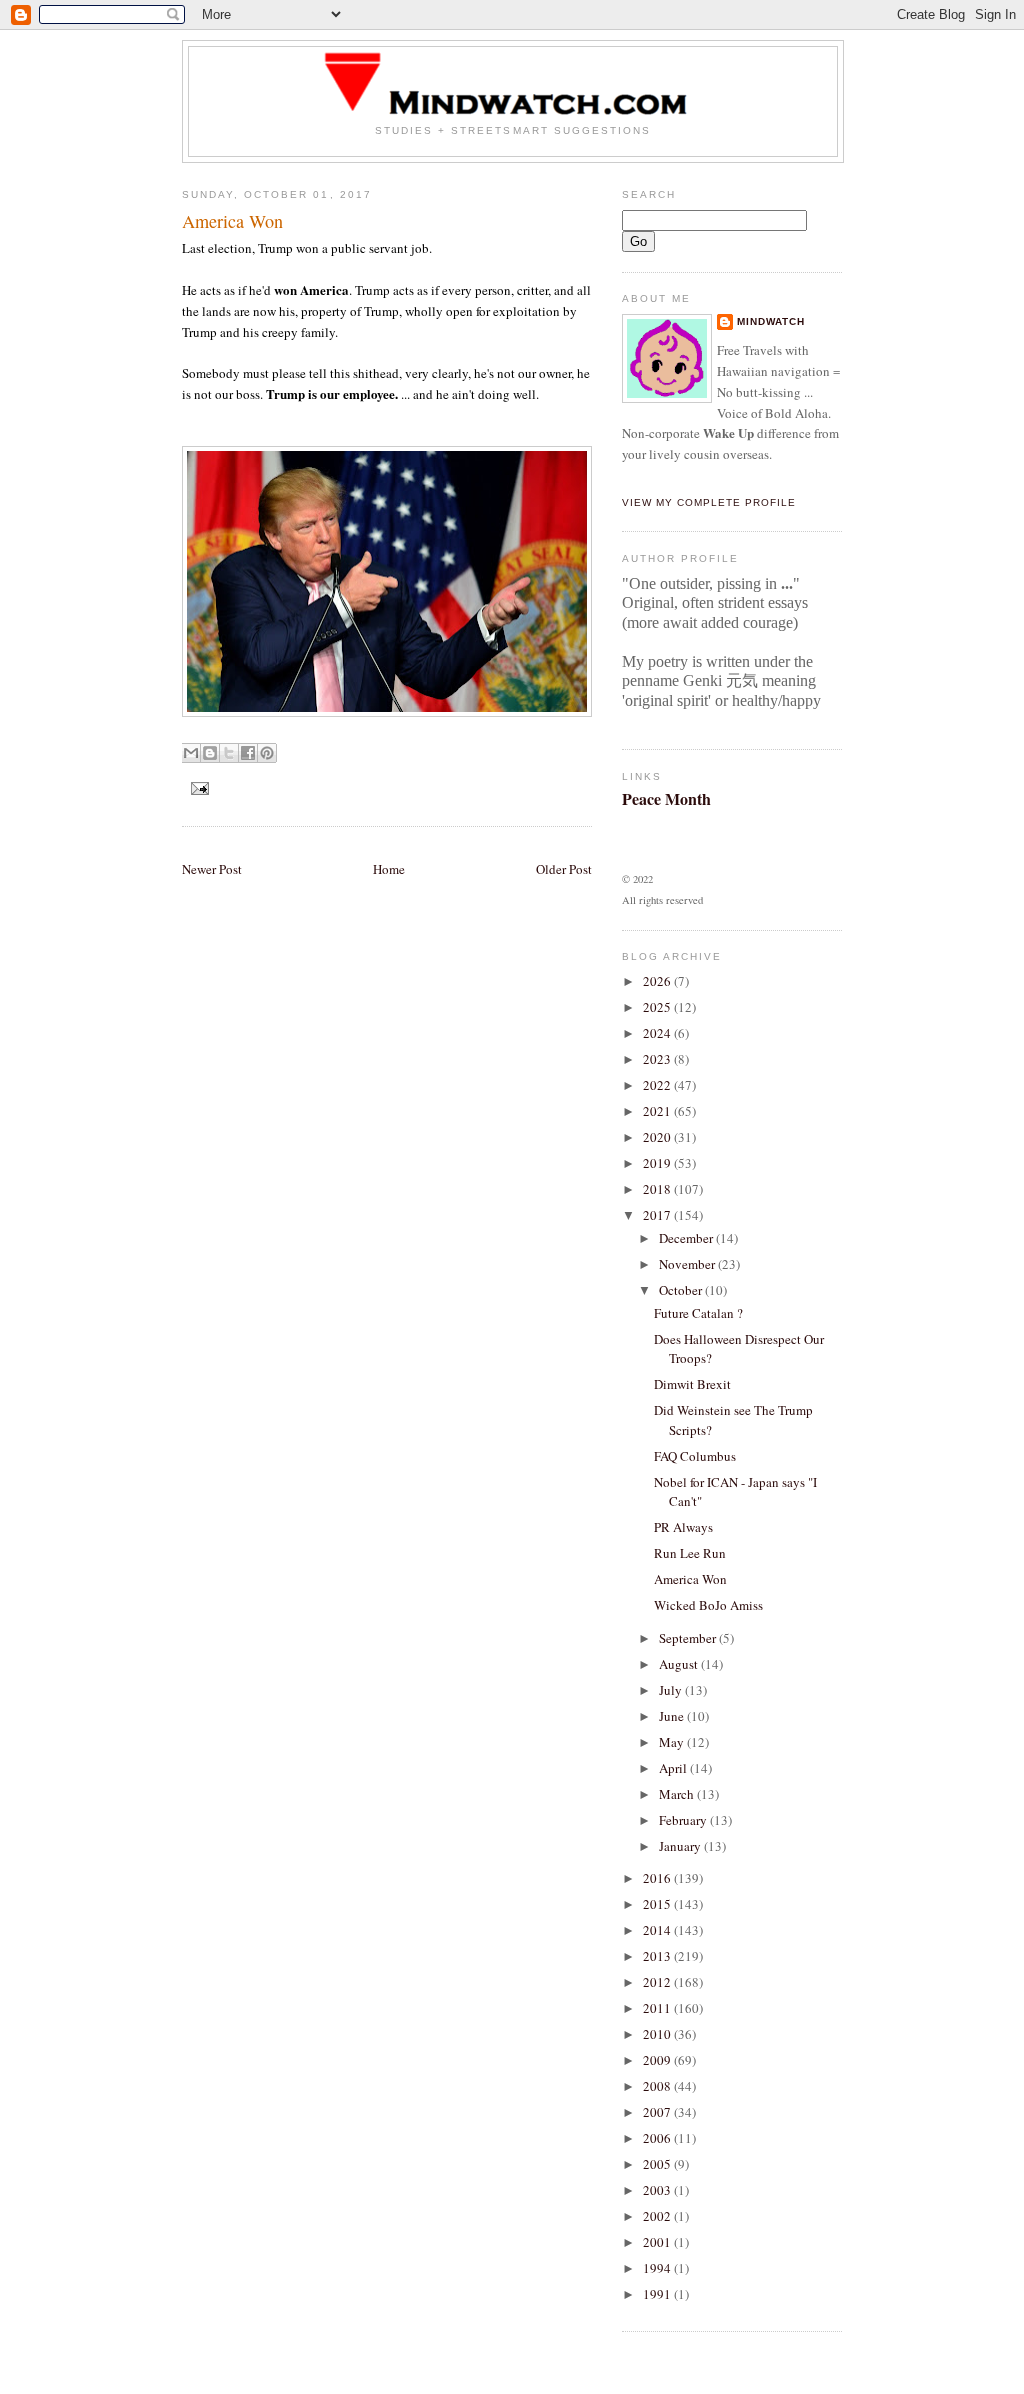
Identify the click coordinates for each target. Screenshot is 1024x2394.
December (687, 1238)
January (681, 1846)
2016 (658, 1878)
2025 (658, 1007)
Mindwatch (771, 321)
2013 (658, 1956)
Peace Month (666, 798)
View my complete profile (709, 502)
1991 (658, 2294)
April (674, 1768)
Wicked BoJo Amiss (708, 1605)
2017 (658, 1215)
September (689, 1638)
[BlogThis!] (210, 753)
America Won (690, 1579)
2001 (658, 2242)
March (678, 1794)
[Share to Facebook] (248, 753)
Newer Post (212, 869)
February (684, 1820)
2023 (658, 1059)
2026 (658, 981)
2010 (658, 2034)
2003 (658, 2190)
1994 (658, 2268)
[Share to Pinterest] (267, 753)
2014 (658, 1930)
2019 (658, 1163)
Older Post (564, 869)
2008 (658, 2086)
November (688, 1264)
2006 (658, 2138)
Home (389, 869)
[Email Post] (197, 787)
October (682, 1290)
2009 (658, 2060)
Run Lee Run (690, 1553)
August (680, 1664)
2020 (658, 1137)
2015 (658, 1904)
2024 (658, 1033)
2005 (658, 2164)
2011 (658, 2008)
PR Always (683, 1527)
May (673, 1742)
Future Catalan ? (698, 1313)
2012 (658, 1982)
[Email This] (191, 753)
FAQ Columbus (695, 1456)
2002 (658, 2216)
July (672, 1690)
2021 (658, 1111)
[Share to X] (229, 753)
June (673, 1716)
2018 (658, 1189)
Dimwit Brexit (692, 1384)
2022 (658, 1085)
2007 (658, 2112)
